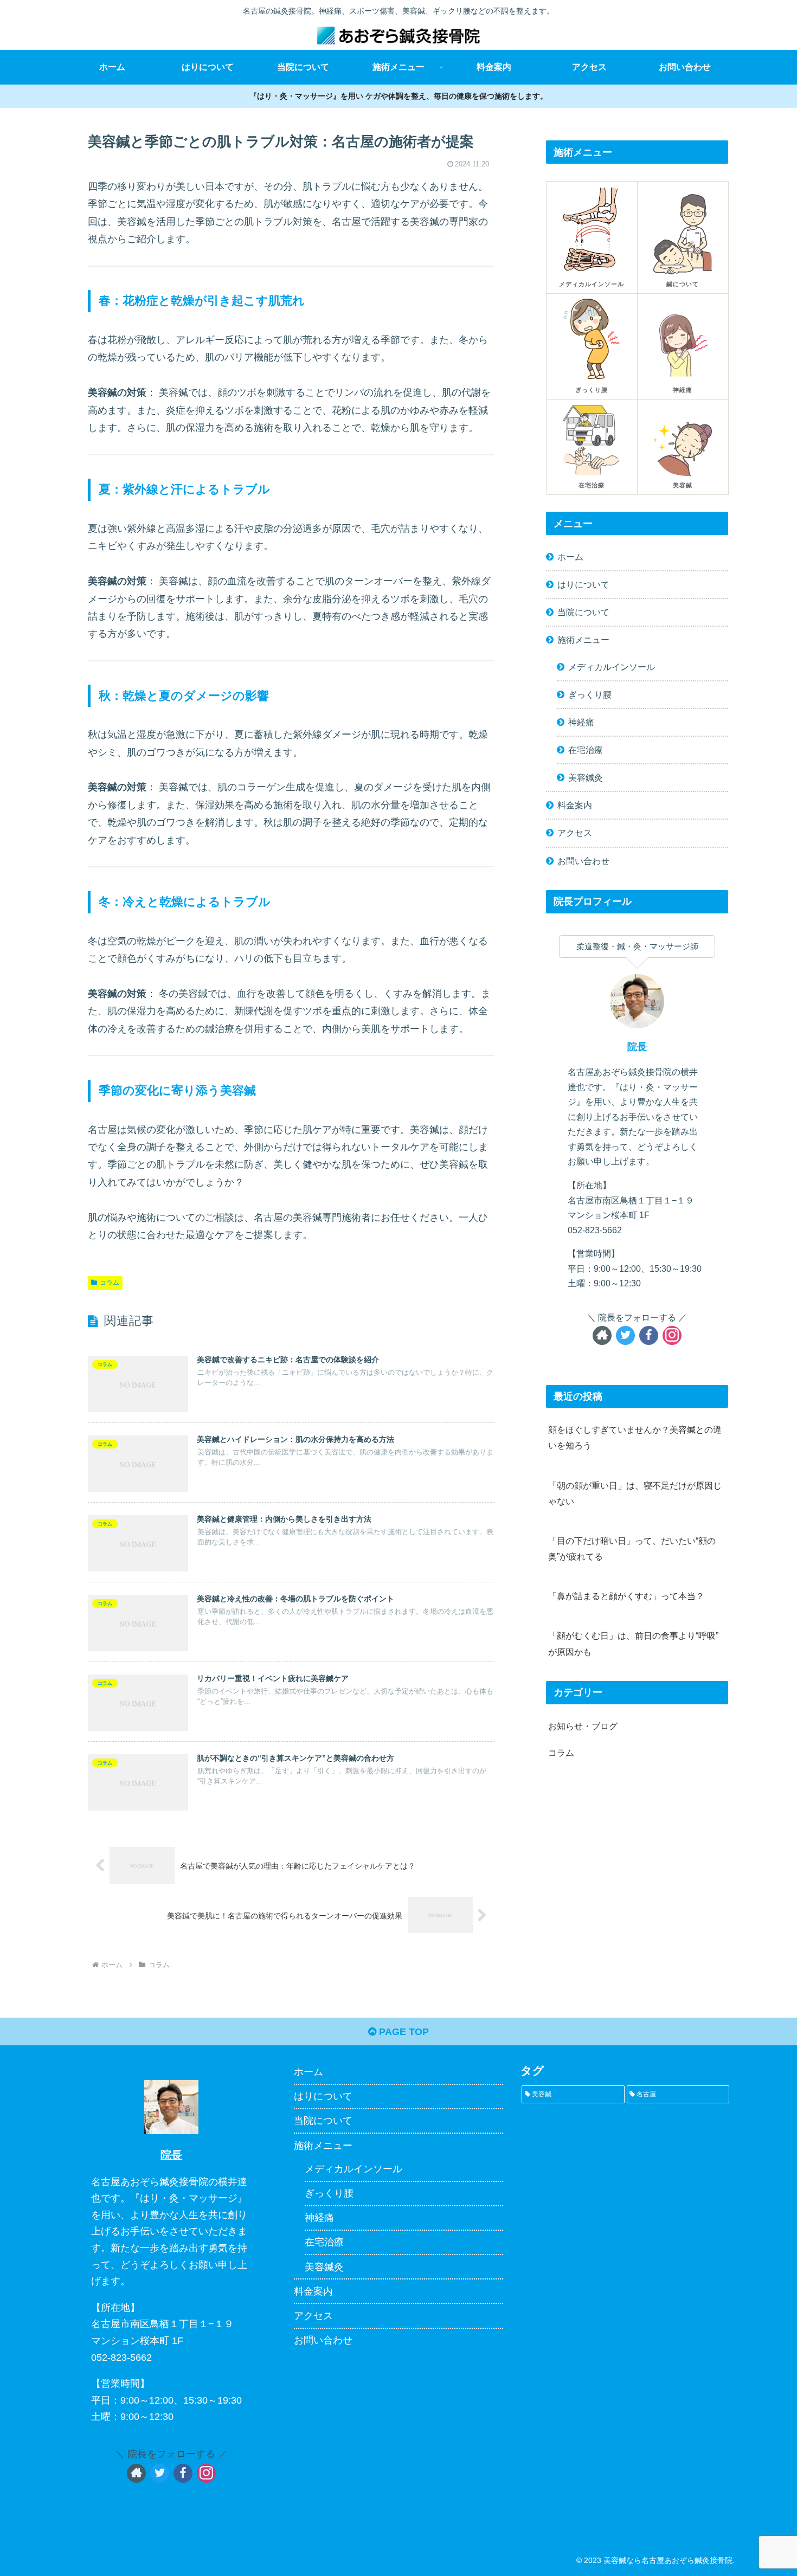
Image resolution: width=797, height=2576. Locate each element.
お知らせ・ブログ (583, 1726)
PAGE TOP (403, 2032)
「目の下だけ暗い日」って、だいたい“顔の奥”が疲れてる (632, 1548)
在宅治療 (586, 750)
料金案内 (575, 805)
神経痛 (581, 722)
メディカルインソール (612, 667)
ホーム (570, 557)
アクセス (575, 833)
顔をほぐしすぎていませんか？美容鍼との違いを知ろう (635, 1437)
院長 (637, 1047)
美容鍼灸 (586, 777)
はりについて (583, 584)
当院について (583, 612)
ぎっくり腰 (590, 694)
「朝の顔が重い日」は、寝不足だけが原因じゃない (635, 1493)
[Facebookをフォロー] (649, 1335)
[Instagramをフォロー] (672, 1335)
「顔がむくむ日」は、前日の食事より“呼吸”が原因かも (633, 1643)
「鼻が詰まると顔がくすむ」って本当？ (626, 1596)
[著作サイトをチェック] (602, 1335)
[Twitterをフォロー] (625, 1335)
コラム (110, 1283)
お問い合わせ (583, 861)
